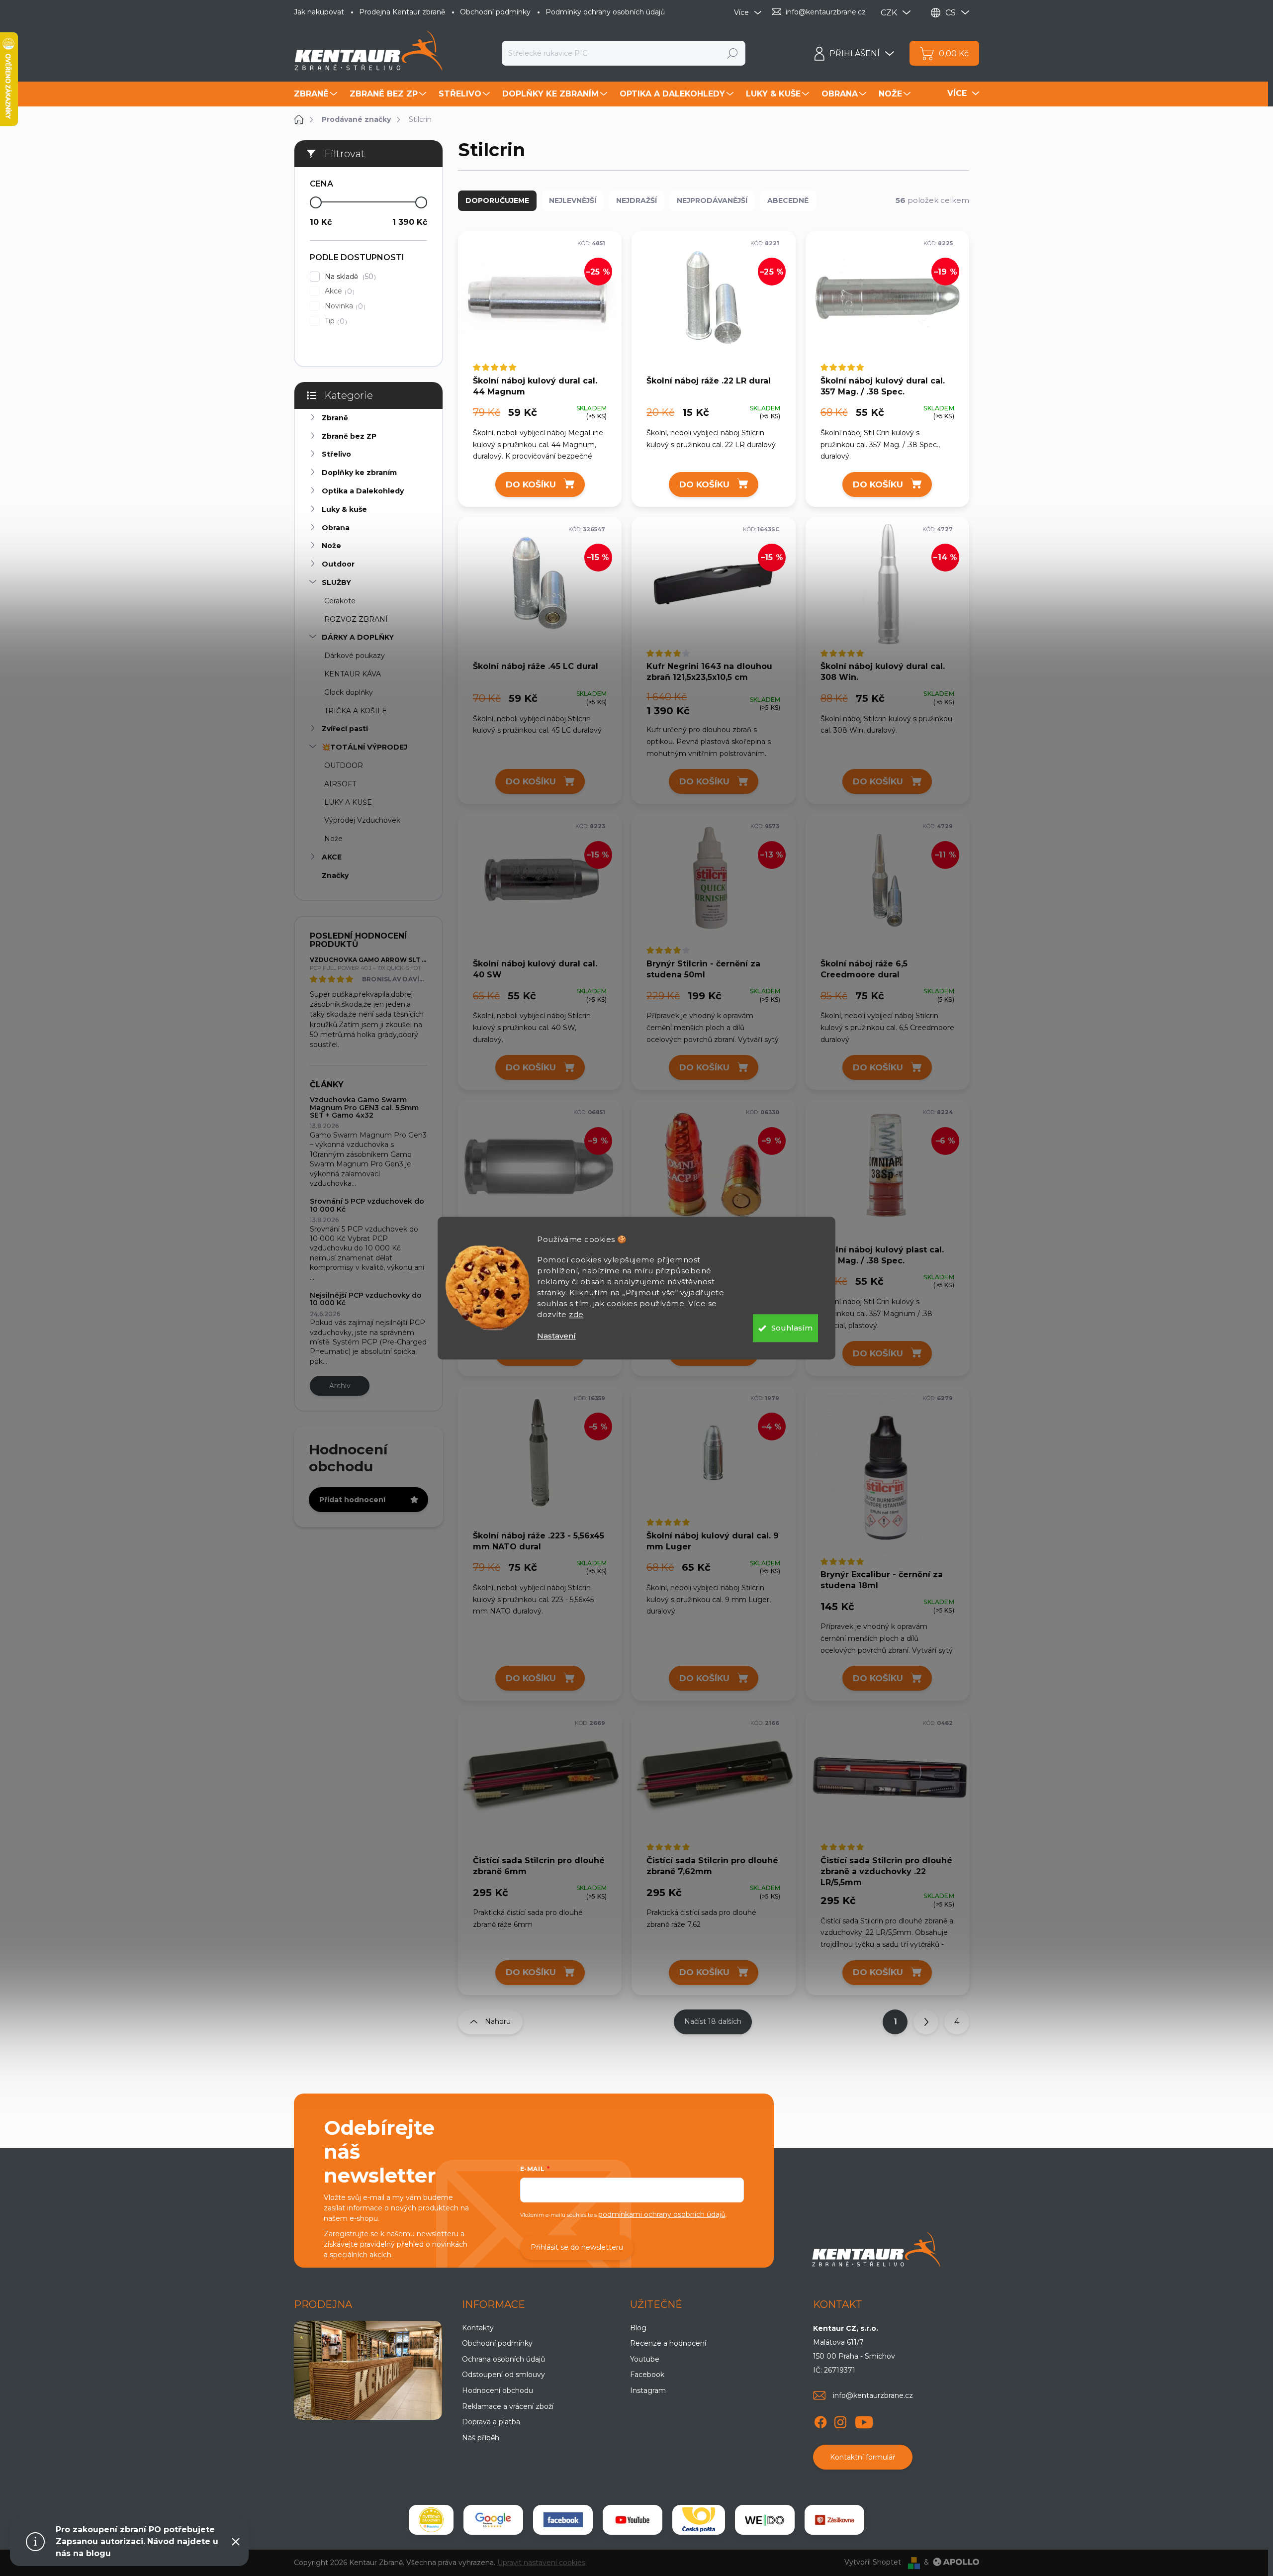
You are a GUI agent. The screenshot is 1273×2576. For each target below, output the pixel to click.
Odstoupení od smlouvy (503, 2375)
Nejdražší (636, 200)
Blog (638, 2328)
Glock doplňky (349, 692)
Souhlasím (792, 1328)
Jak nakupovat (319, 12)
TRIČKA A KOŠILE (356, 711)
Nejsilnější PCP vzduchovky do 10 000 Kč (366, 1299)
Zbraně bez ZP (349, 436)
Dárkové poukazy (355, 656)
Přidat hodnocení (352, 1500)
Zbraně (335, 418)
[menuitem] (317, 94)
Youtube (645, 2359)
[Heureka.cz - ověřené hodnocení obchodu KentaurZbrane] (431, 2520)
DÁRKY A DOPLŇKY (358, 637)
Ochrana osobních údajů (503, 2359)
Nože (331, 546)
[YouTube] (864, 2420)
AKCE (332, 857)
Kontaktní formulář (863, 2457)
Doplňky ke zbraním (359, 473)
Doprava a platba (491, 2422)
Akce (338, 291)
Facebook (647, 2375)
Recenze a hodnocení (668, 2343)
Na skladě (349, 277)
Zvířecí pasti (345, 729)
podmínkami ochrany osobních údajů (662, 2214)
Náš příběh (481, 2438)
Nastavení (556, 1336)
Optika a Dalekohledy (363, 491)
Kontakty (478, 2328)
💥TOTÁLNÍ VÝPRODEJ (364, 747)
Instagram (648, 2390)
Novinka (344, 306)
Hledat (733, 53)
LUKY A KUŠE (348, 802)
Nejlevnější (573, 200)
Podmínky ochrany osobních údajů (605, 12)
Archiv (340, 1386)
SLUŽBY (336, 582)
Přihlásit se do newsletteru (577, 2247)
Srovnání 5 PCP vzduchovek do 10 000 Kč (367, 1205)
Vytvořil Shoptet (873, 2562)
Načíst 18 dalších (713, 2021)
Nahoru (498, 2021)
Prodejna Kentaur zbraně (402, 12)
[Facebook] (820, 2420)
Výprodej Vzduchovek (362, 820)
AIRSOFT (340, 784)
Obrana (336, 528)
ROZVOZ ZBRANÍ (356, 619)
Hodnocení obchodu (498, 2390)
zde (576, 1314)
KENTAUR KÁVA (353, 674)
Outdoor (338, 564)
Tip (335, 321)
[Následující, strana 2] (926, 2022)
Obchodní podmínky (495, 12)
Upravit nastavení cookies (541, 2563)
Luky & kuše (344, 509)
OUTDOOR (344, 765)
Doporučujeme (497, 200)
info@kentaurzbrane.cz (873, 2395)
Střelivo (336, 454)
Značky (335, 875)
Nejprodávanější (712, 200)
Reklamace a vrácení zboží (508, 2406)
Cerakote (340, 601)
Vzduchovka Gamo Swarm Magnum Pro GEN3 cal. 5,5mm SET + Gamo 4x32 (364, 1107)
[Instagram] (840, 2420)
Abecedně (788, 200)
